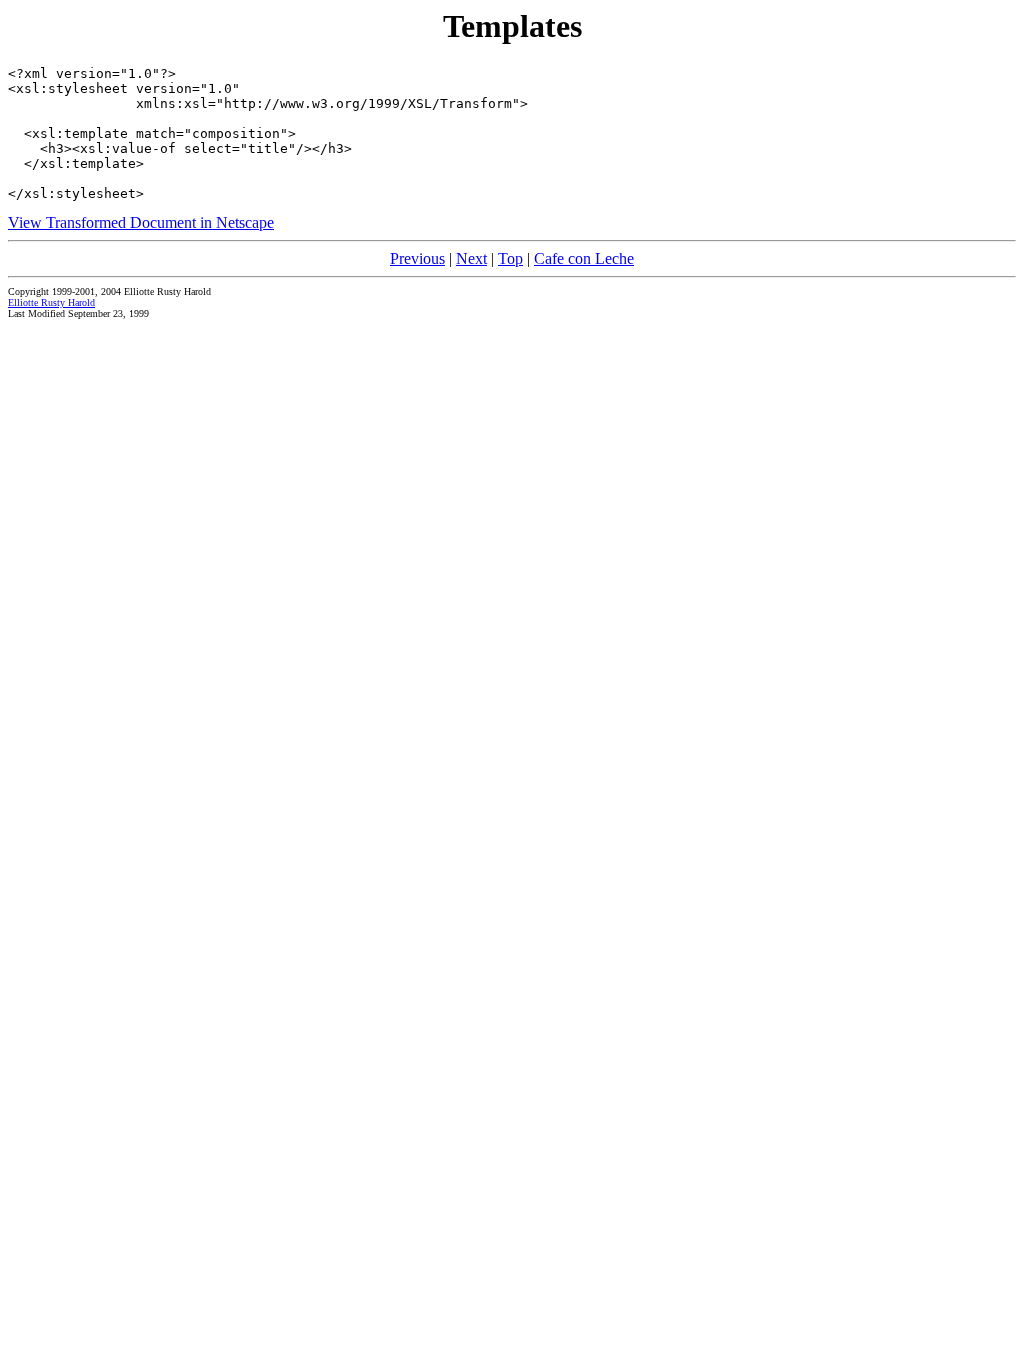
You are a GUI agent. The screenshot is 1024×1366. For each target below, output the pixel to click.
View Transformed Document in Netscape (141, 222)
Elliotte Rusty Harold (51, 302)
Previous (417, 258)
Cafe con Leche (584, 258)
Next (471, 258)
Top (510, 258)
